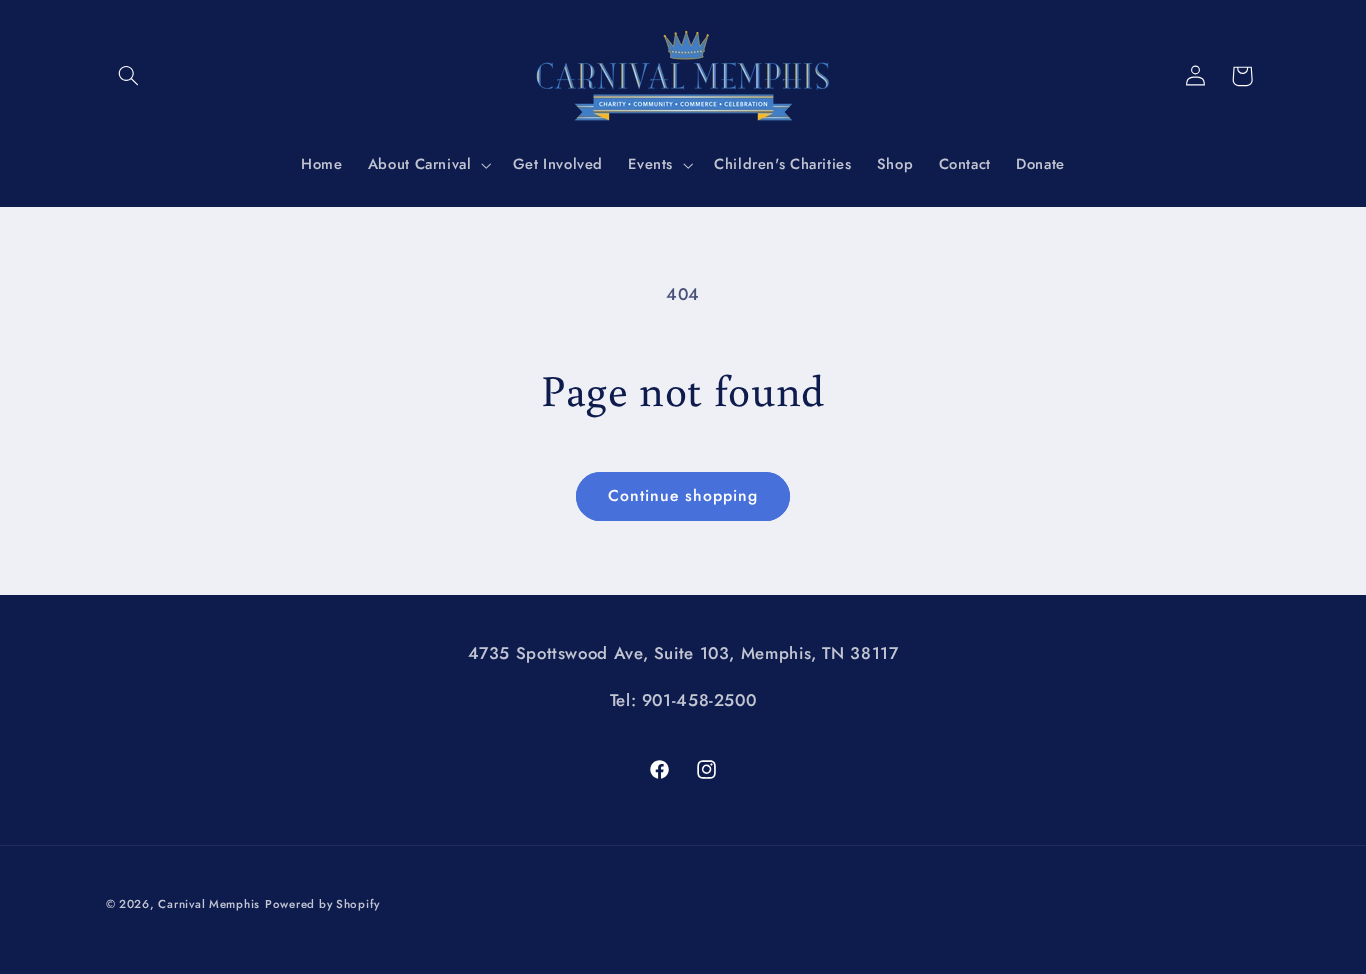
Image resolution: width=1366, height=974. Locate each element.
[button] (129, 76)
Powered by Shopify (322, 903)
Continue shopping (683, 495)
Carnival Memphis (209, 903)
